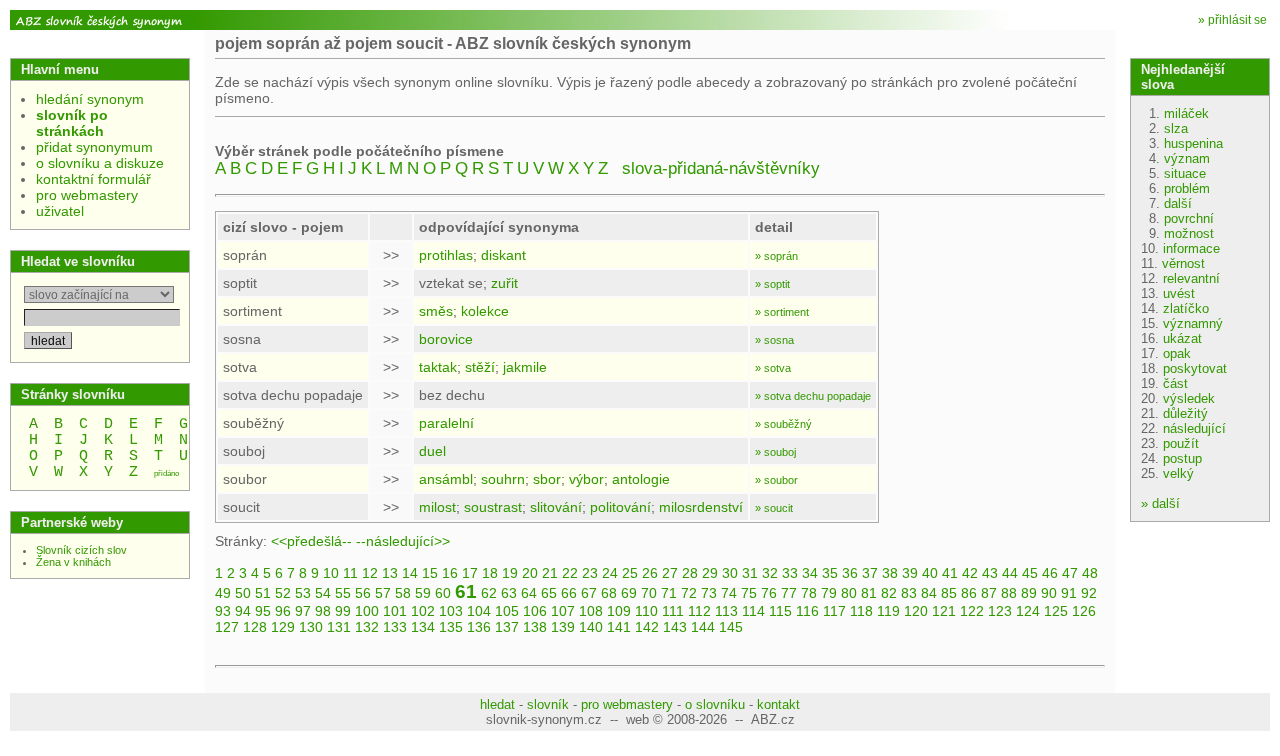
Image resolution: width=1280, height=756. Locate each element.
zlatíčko (1186, 308)
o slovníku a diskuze (100, 163)
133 (395, 627)
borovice (446, 339)
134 (423, 627)
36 (850, 573)
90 (1049, 593)
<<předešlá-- (311, 541)
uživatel (60, 211)
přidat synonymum (94, 147)
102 (423, 611)
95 (263, 611)
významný (1193, 323)
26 (650, 573)
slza (1176, 128)
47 (1070, 573)
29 (710, 573)
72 (689, 593)
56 (363, 593)
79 (829, 593)
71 (669, 593)
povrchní (1189, 218)
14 (410, 573)
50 (243, 593)
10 (331, 573)
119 (888, 611)
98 (323, 611)
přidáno (166, 473)
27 (670, 573)
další (1178, 203)
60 (443, 593)
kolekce (485, 311)
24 (610, 573)
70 (649, 593)
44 (1010, 573)
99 (343, 611)
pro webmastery (87, 195)
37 (870, 573)
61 (466, 591)
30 (730, 573)
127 (227, 627)
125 (1056, 611)
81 (869, 593)
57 (383, 593)
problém (1187, 188)
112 (699, 611)
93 (223, 611)
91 (1069, 593)
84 (929, 593)
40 (930, 573)
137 (507, 627)
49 (223, 593)
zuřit (504, 283)
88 (1009, 593)
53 (303, 593)
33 (790, 573)
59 (423, 593)
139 (563, 627)
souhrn (503, 479)
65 (549, 593)
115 (780, 611)
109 (619, 611)
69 (629, 593)
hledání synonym (90, 99)
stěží (480, 367)
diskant (503, 255)
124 (1028, 611)
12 (370, 573)
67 (589, 593)
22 (570, 573)
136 (479, 627)
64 (529, 593)
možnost (1189, 233)
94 (243, 611)
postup (1182, 458)
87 (989, 593)
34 (810, 573)
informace (1191, 248)
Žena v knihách (73, 562)
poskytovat (1195, 368)
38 (890, 573)
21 (550, 573)
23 (590, 573)
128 (255, 627)
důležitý (1185, 413)
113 (726, 611)
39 (910, 573)
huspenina (1193, 143)
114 (753, 611)
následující (1194, 428)
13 (390, 573)
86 (969, 593)
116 (807, 611)
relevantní (1191, 278)
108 (591, 611)
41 (950, 573)
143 (675, 627)
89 (1029, 593)
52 (283, 593)
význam (1187, 158)
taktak (438, 367)
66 (569, 593)
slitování (556, 507)
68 (609, 593)
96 (283, 611)
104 (479, 611)
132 (367, 627)
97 (303, 611)
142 (647, 627)
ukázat (1182, 338)
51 (263, 593)
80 (849, 593)
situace (1185, 173)
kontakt (778, 704)
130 (311, 627)
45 (1030, 573)
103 (451, 611)
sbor (547, 479)
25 (630, 573)
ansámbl (446, 479)
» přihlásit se (1232, 20)
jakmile (525, 367)
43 (990, 573)
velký (1178, 473)
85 (949, 593)
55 (343, 593)
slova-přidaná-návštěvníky (721, 168)
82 (889, 593)
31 (750, 573)
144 (703, 627)
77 (789, 593)
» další (1160, 503)
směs (436, 311)
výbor (586, 479)
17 (470, 573)
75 (749, 593)
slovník (548, 704)
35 (830, 573)
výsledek (1189, 398)
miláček (1186, 113)
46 (1050, 573)
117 (834, 611)
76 (769, 593)
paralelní (446, 423)
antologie (641, 479)
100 (367, 611)
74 (729, 593)
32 (770, 573)
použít (1181, 443)
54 (323, 593)
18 (490, 573)
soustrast (493, 507)
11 (350, 573)
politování (620, 507)
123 (1000, 611)
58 (403, 593)
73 (709, 593)
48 (1090, 573)
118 (861, 611)
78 (809, 593)
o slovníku (715, 704)
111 (673, 611)
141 (619, 627)
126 (1084, 611)
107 (563, 611)
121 (944, 611)
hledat (497, 704)
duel (432, 451)
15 (430, 573)
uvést (1179, 293)
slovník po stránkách (72, 123)
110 (646, 611)
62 (489, 593)
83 (909, 593)
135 (451, 627)
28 (690, 573)
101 (395, 611)
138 (535, 627)
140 (591, 627)
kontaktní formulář (93, 179)
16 (450, 573)
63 (509, 593)
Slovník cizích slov (81, 550)
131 (339, 627)
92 (1089, 593)
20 (530, 573)
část (1175, 383)
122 (972, 611)
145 (731, 627)
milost (437, 507)
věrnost (1183, 263)
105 (507, 611)
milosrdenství (701, 507)
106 (535, 611)
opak (1177, 353)
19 (510, 573)
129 (283, 627)
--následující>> (403, 541)
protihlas (446, 255)
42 (970, 573)
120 (916, 611)
